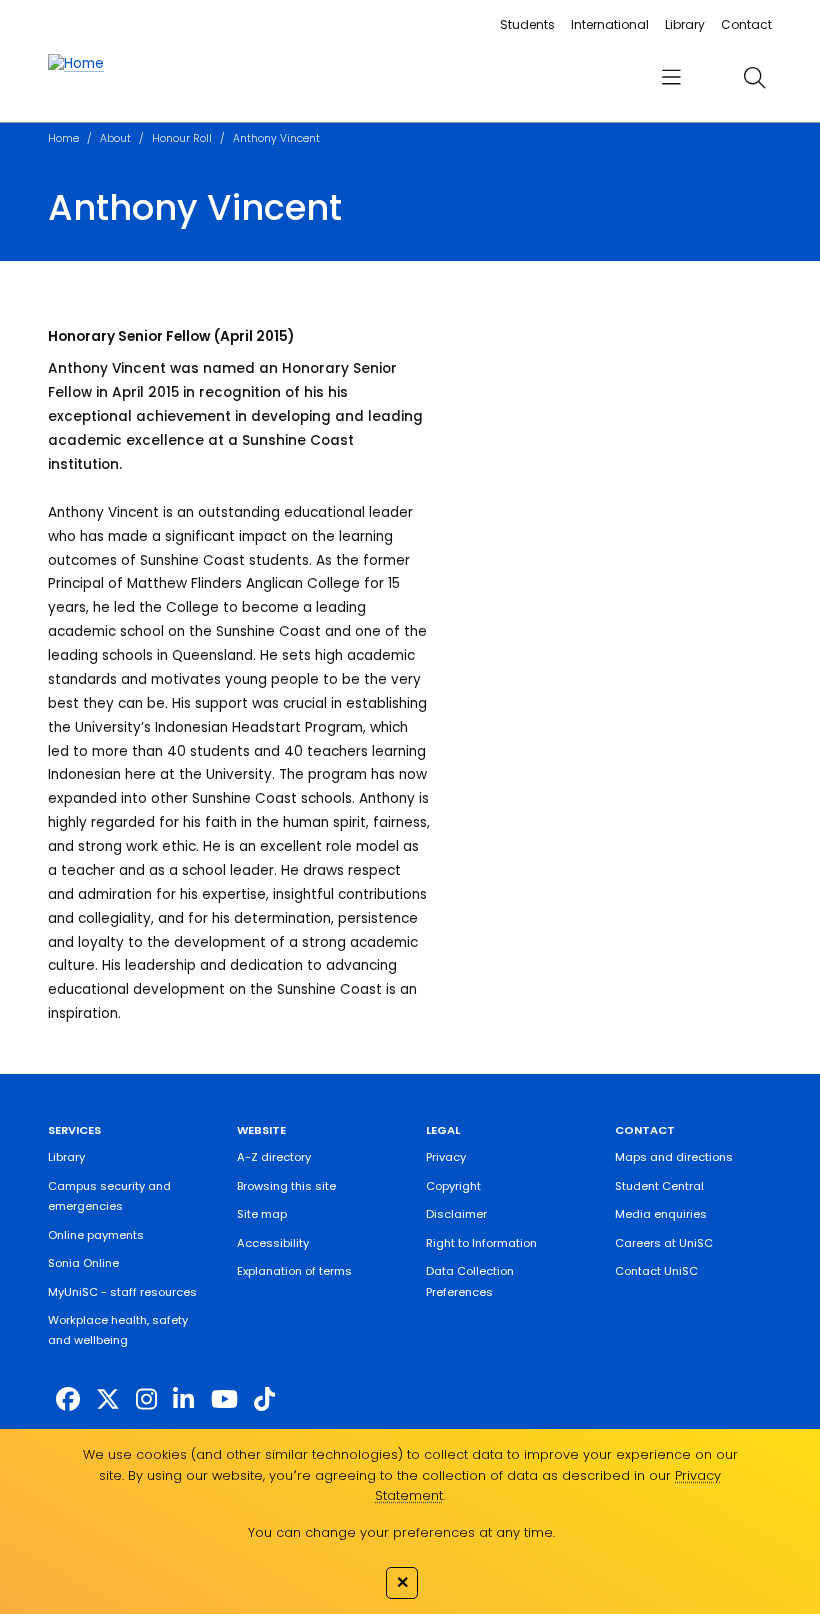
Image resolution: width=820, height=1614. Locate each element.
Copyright (453, 1186)
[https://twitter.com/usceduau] (108, 1399)
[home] (76, 64)
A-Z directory (274, 1157)
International (610, 24)
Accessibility (273, 1243)
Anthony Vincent (276, 138)
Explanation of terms (294, 1271)
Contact (746, 24)
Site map (262, 1214)
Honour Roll (182, 138)
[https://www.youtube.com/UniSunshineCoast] (224, 1399)
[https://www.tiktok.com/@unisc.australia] (264, 1399)
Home (63, 138)
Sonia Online (83, 1263)
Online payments (96, 1235)
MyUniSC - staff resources (122, 1292)
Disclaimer (456, 1214)
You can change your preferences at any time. (401, 1532)
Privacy (446, 1157)
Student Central (659, 1186)
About (115, 138)
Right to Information (481, 1243)
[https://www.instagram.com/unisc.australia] (146, 1399)
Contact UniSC (656, 1271)
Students (527, 24)
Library (685, 24)
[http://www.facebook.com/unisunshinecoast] (68, 1399)
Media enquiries (661, 1214)
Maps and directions (674, 1157)
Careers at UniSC (664, 1243)
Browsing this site (286, 1186)
